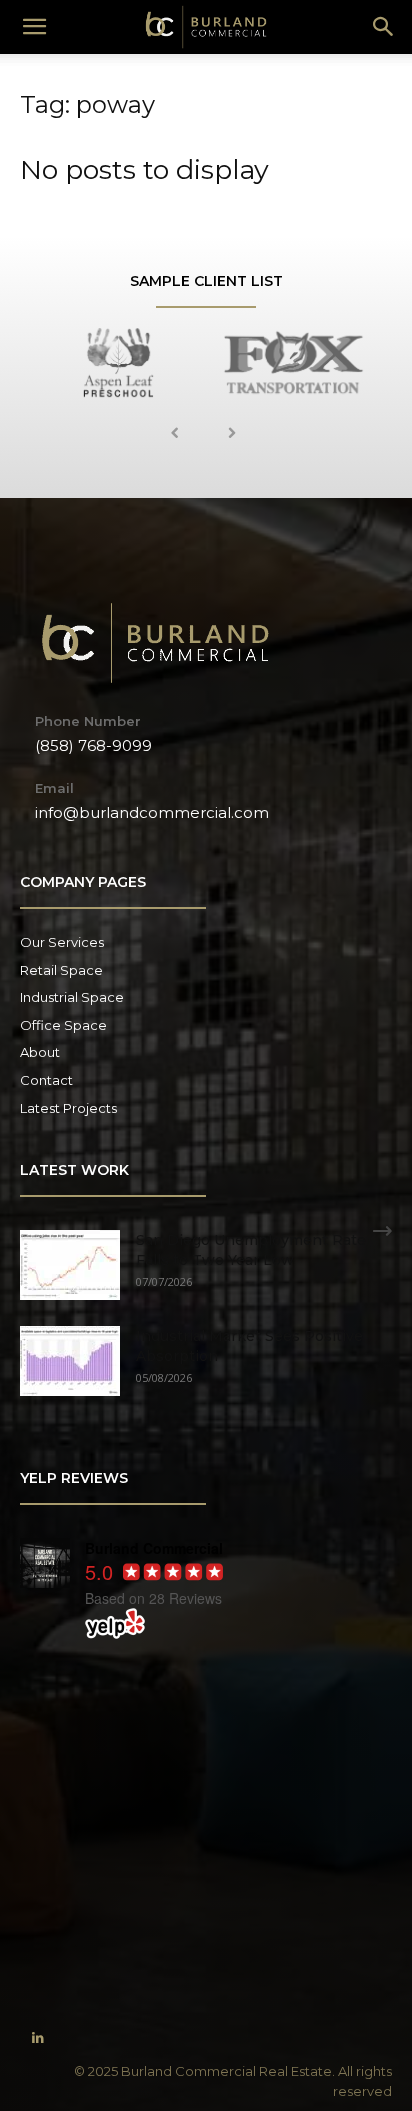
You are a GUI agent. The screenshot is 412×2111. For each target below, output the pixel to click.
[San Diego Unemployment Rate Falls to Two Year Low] (70, 1265)
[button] (384, 27)
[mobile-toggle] (34, 27)
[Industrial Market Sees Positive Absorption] (70, 1361)
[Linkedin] (37, 2038)
